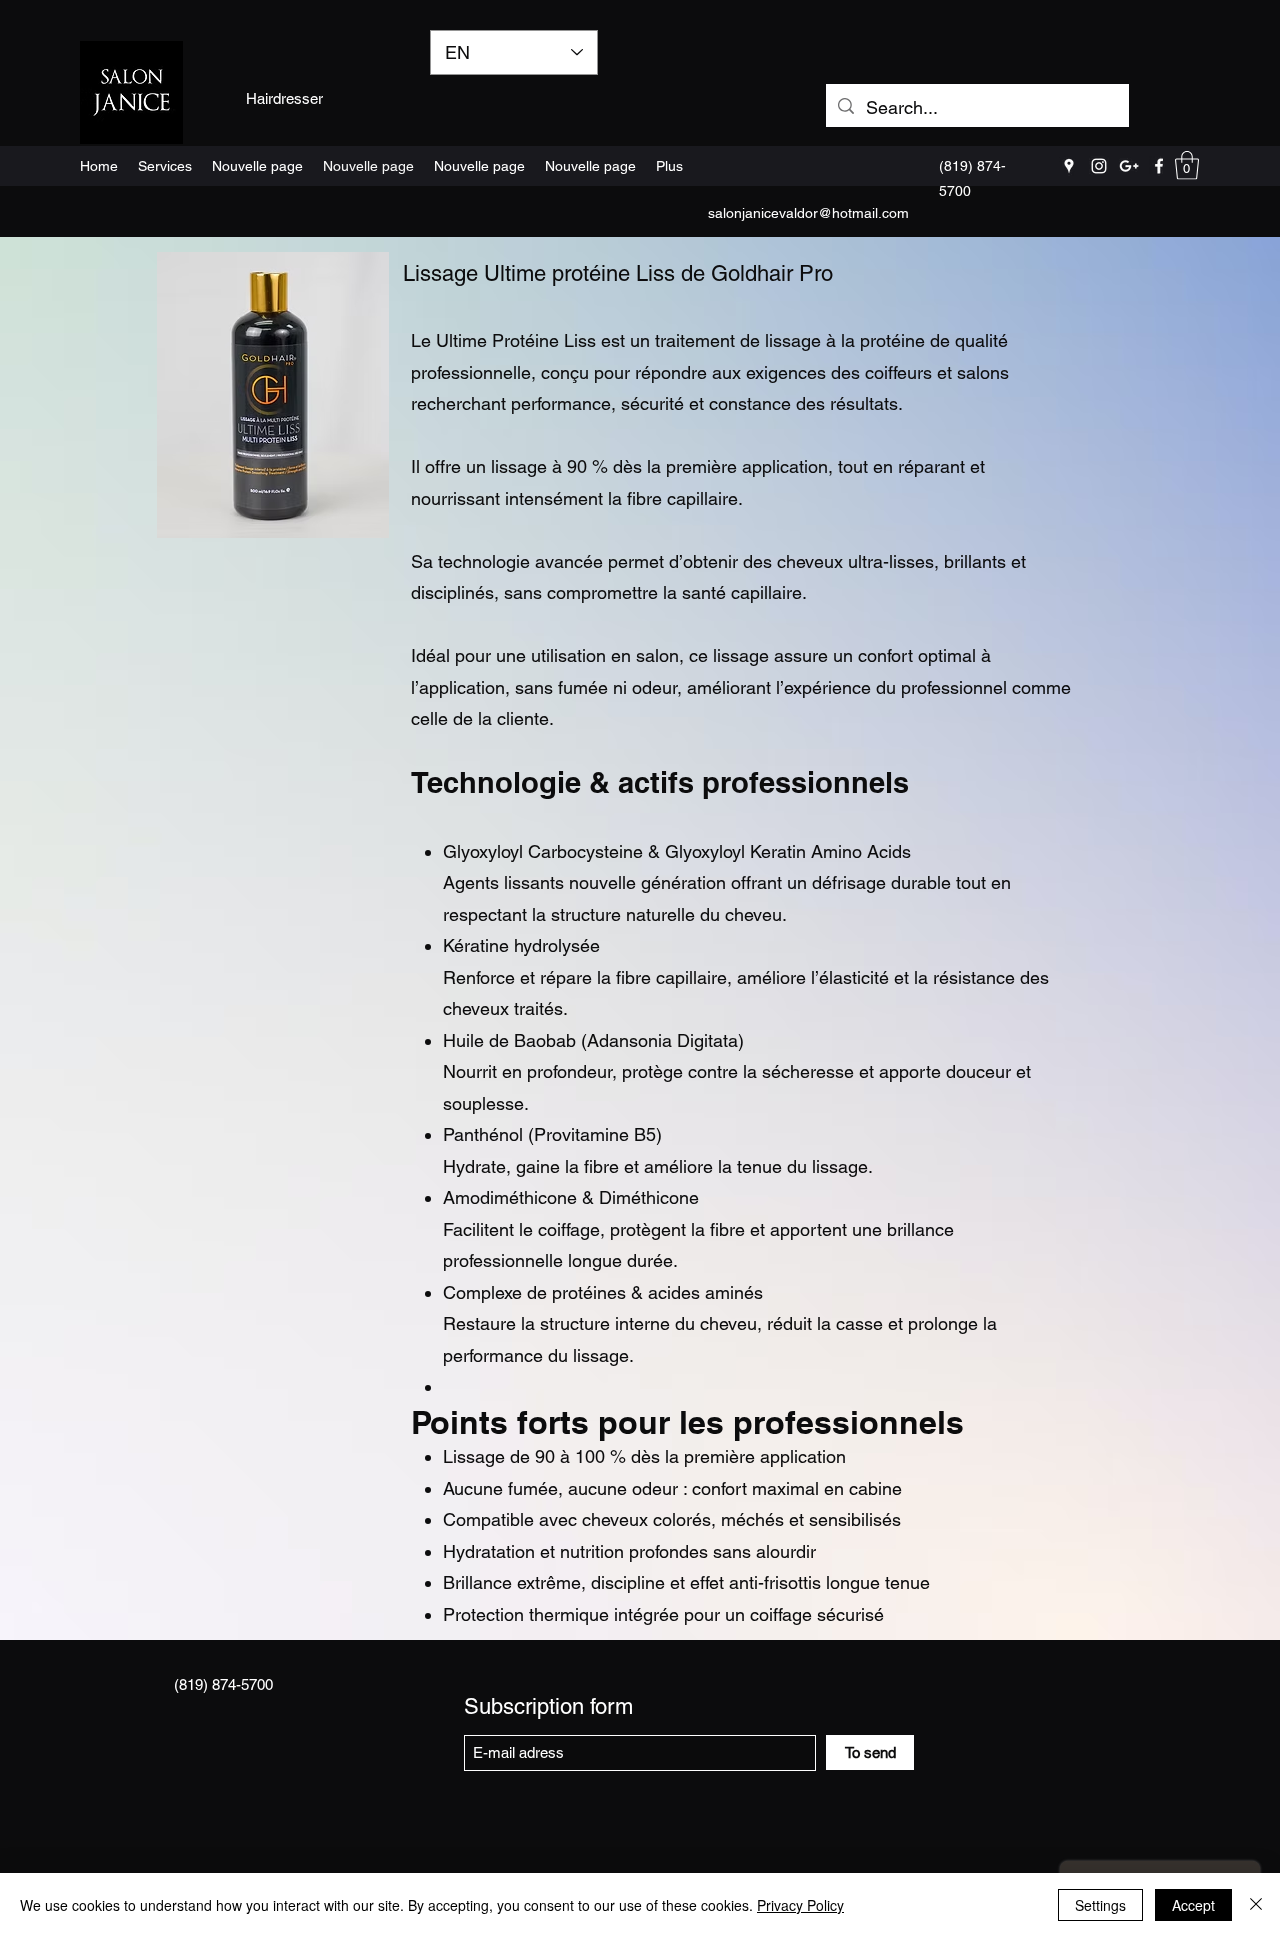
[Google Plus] (1129, 166)
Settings (1100, 1905)
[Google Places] (1069, 166)
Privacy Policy (800, 1905)
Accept (1193, 1905)
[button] (1187, 165)
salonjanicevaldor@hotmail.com (808, 213)
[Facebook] (1159, 166)
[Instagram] (1099, 166)
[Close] (1256, 1905)
